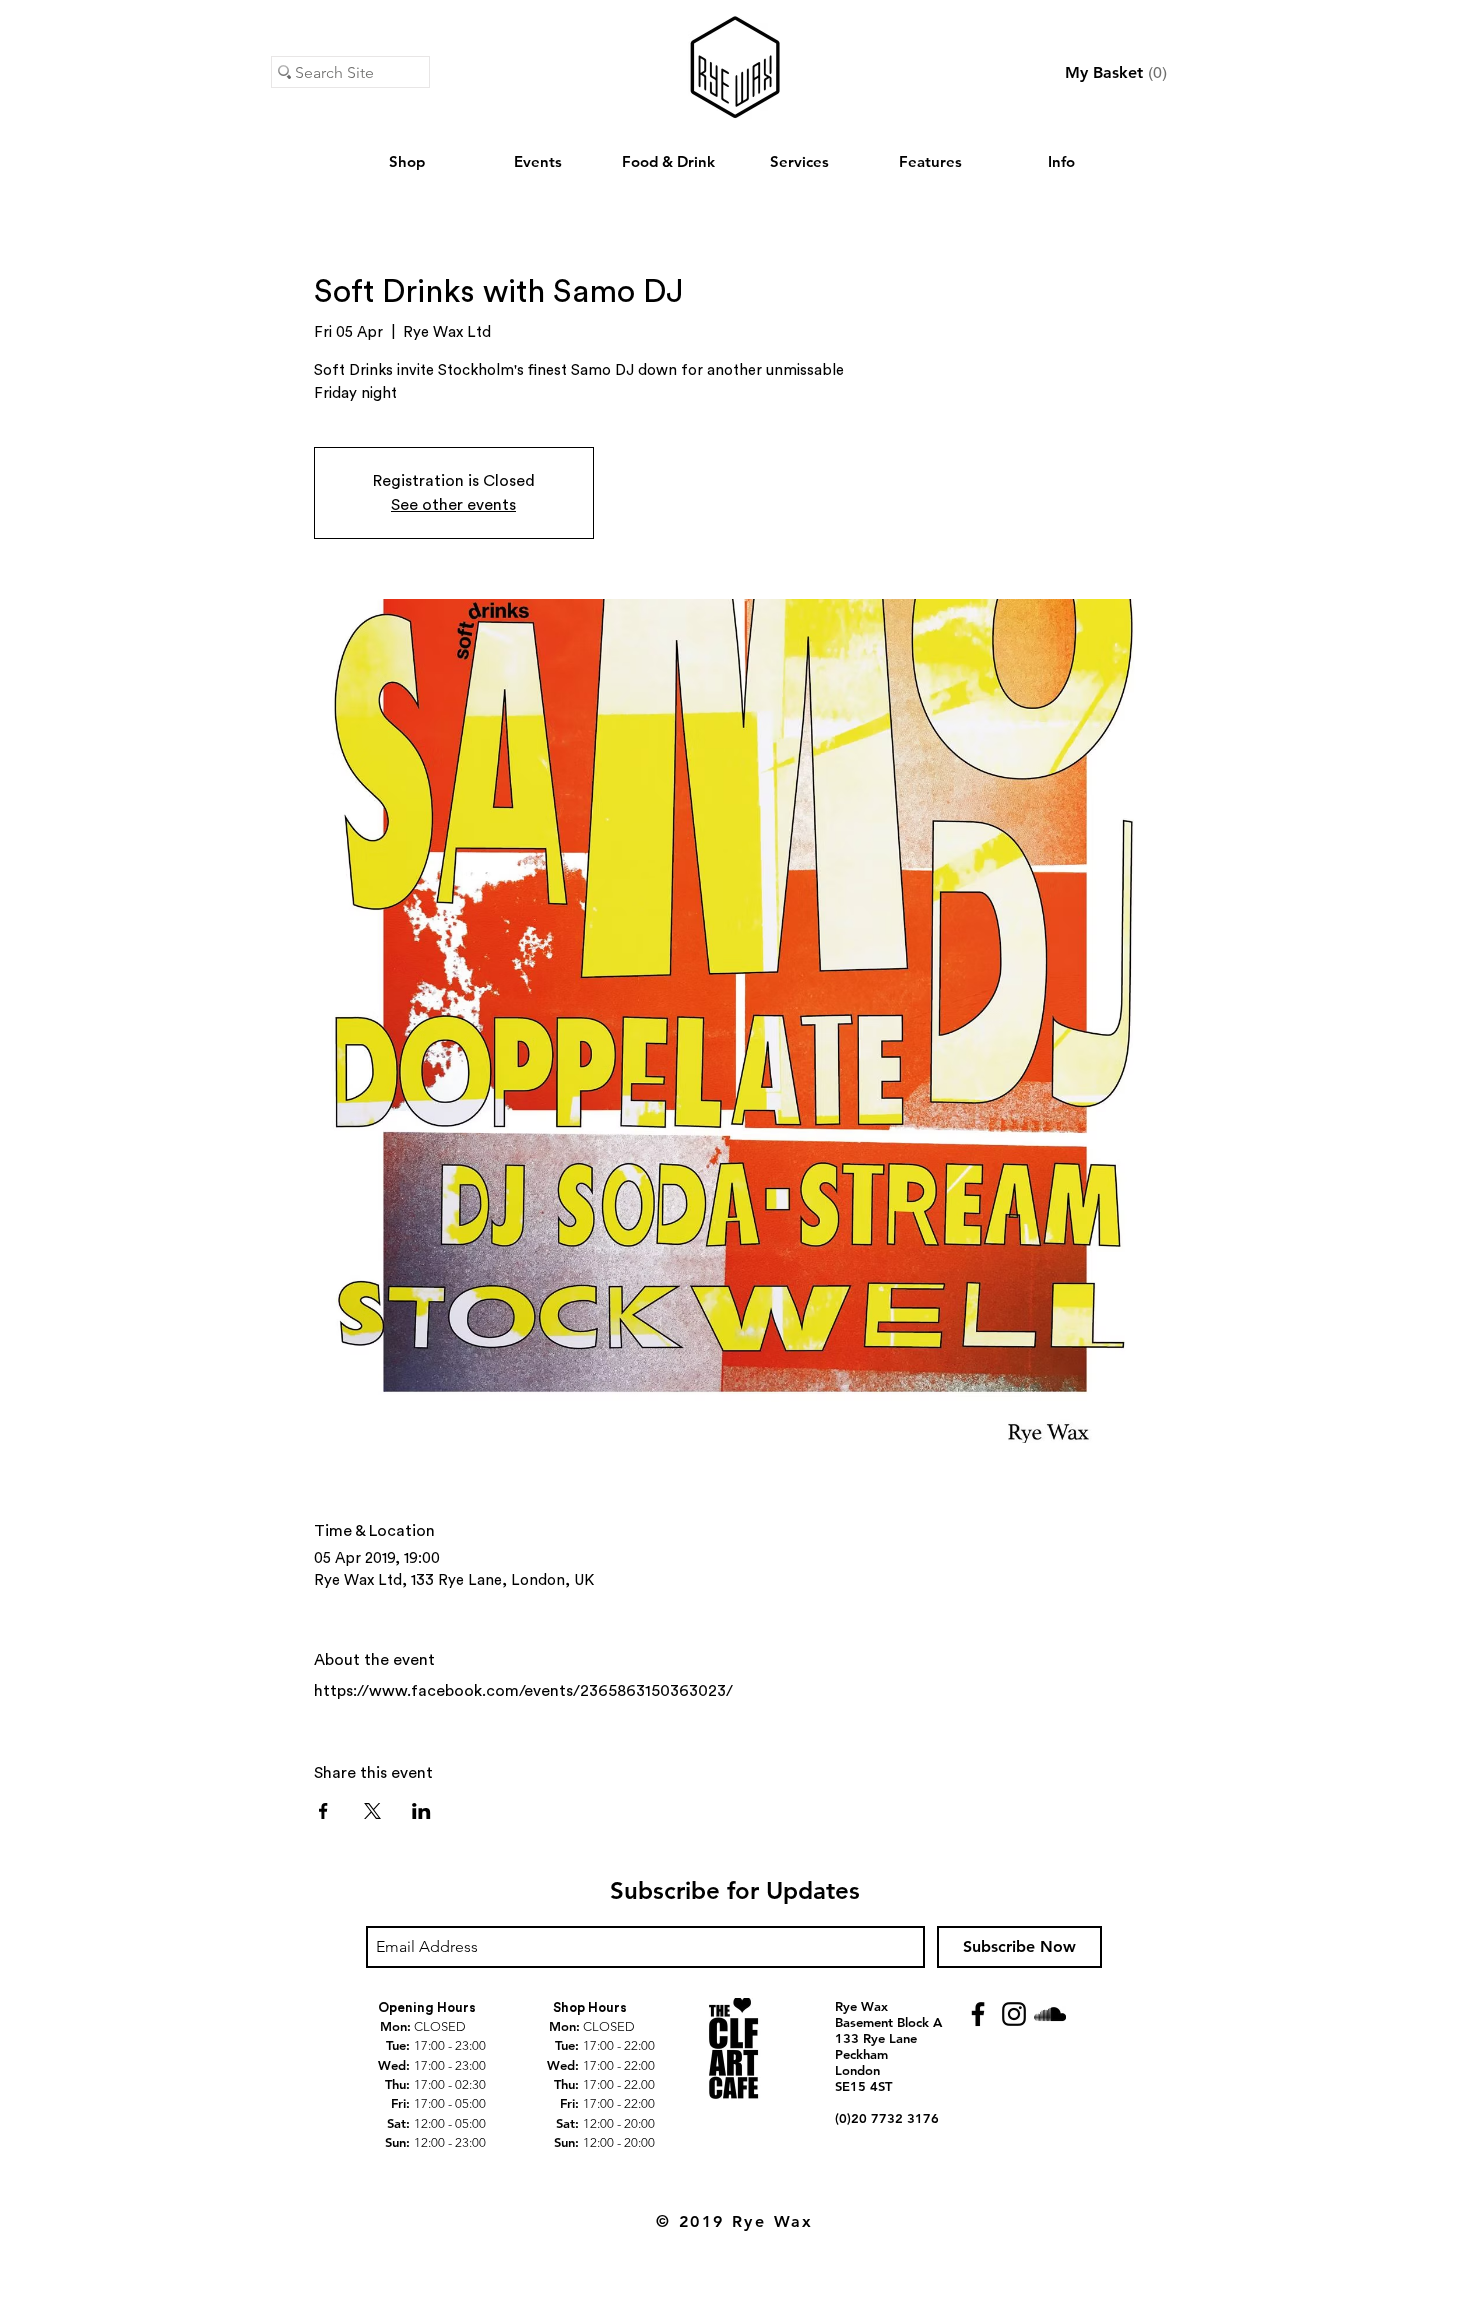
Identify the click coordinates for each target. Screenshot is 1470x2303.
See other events (453, 505)
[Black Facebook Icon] (978, 2014)
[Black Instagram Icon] (1014, 2014)
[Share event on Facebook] (323, 1811)
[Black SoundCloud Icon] (1050, 2014)
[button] (1116, 72)
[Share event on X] (372, 1811)
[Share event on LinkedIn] (421, 1811)
